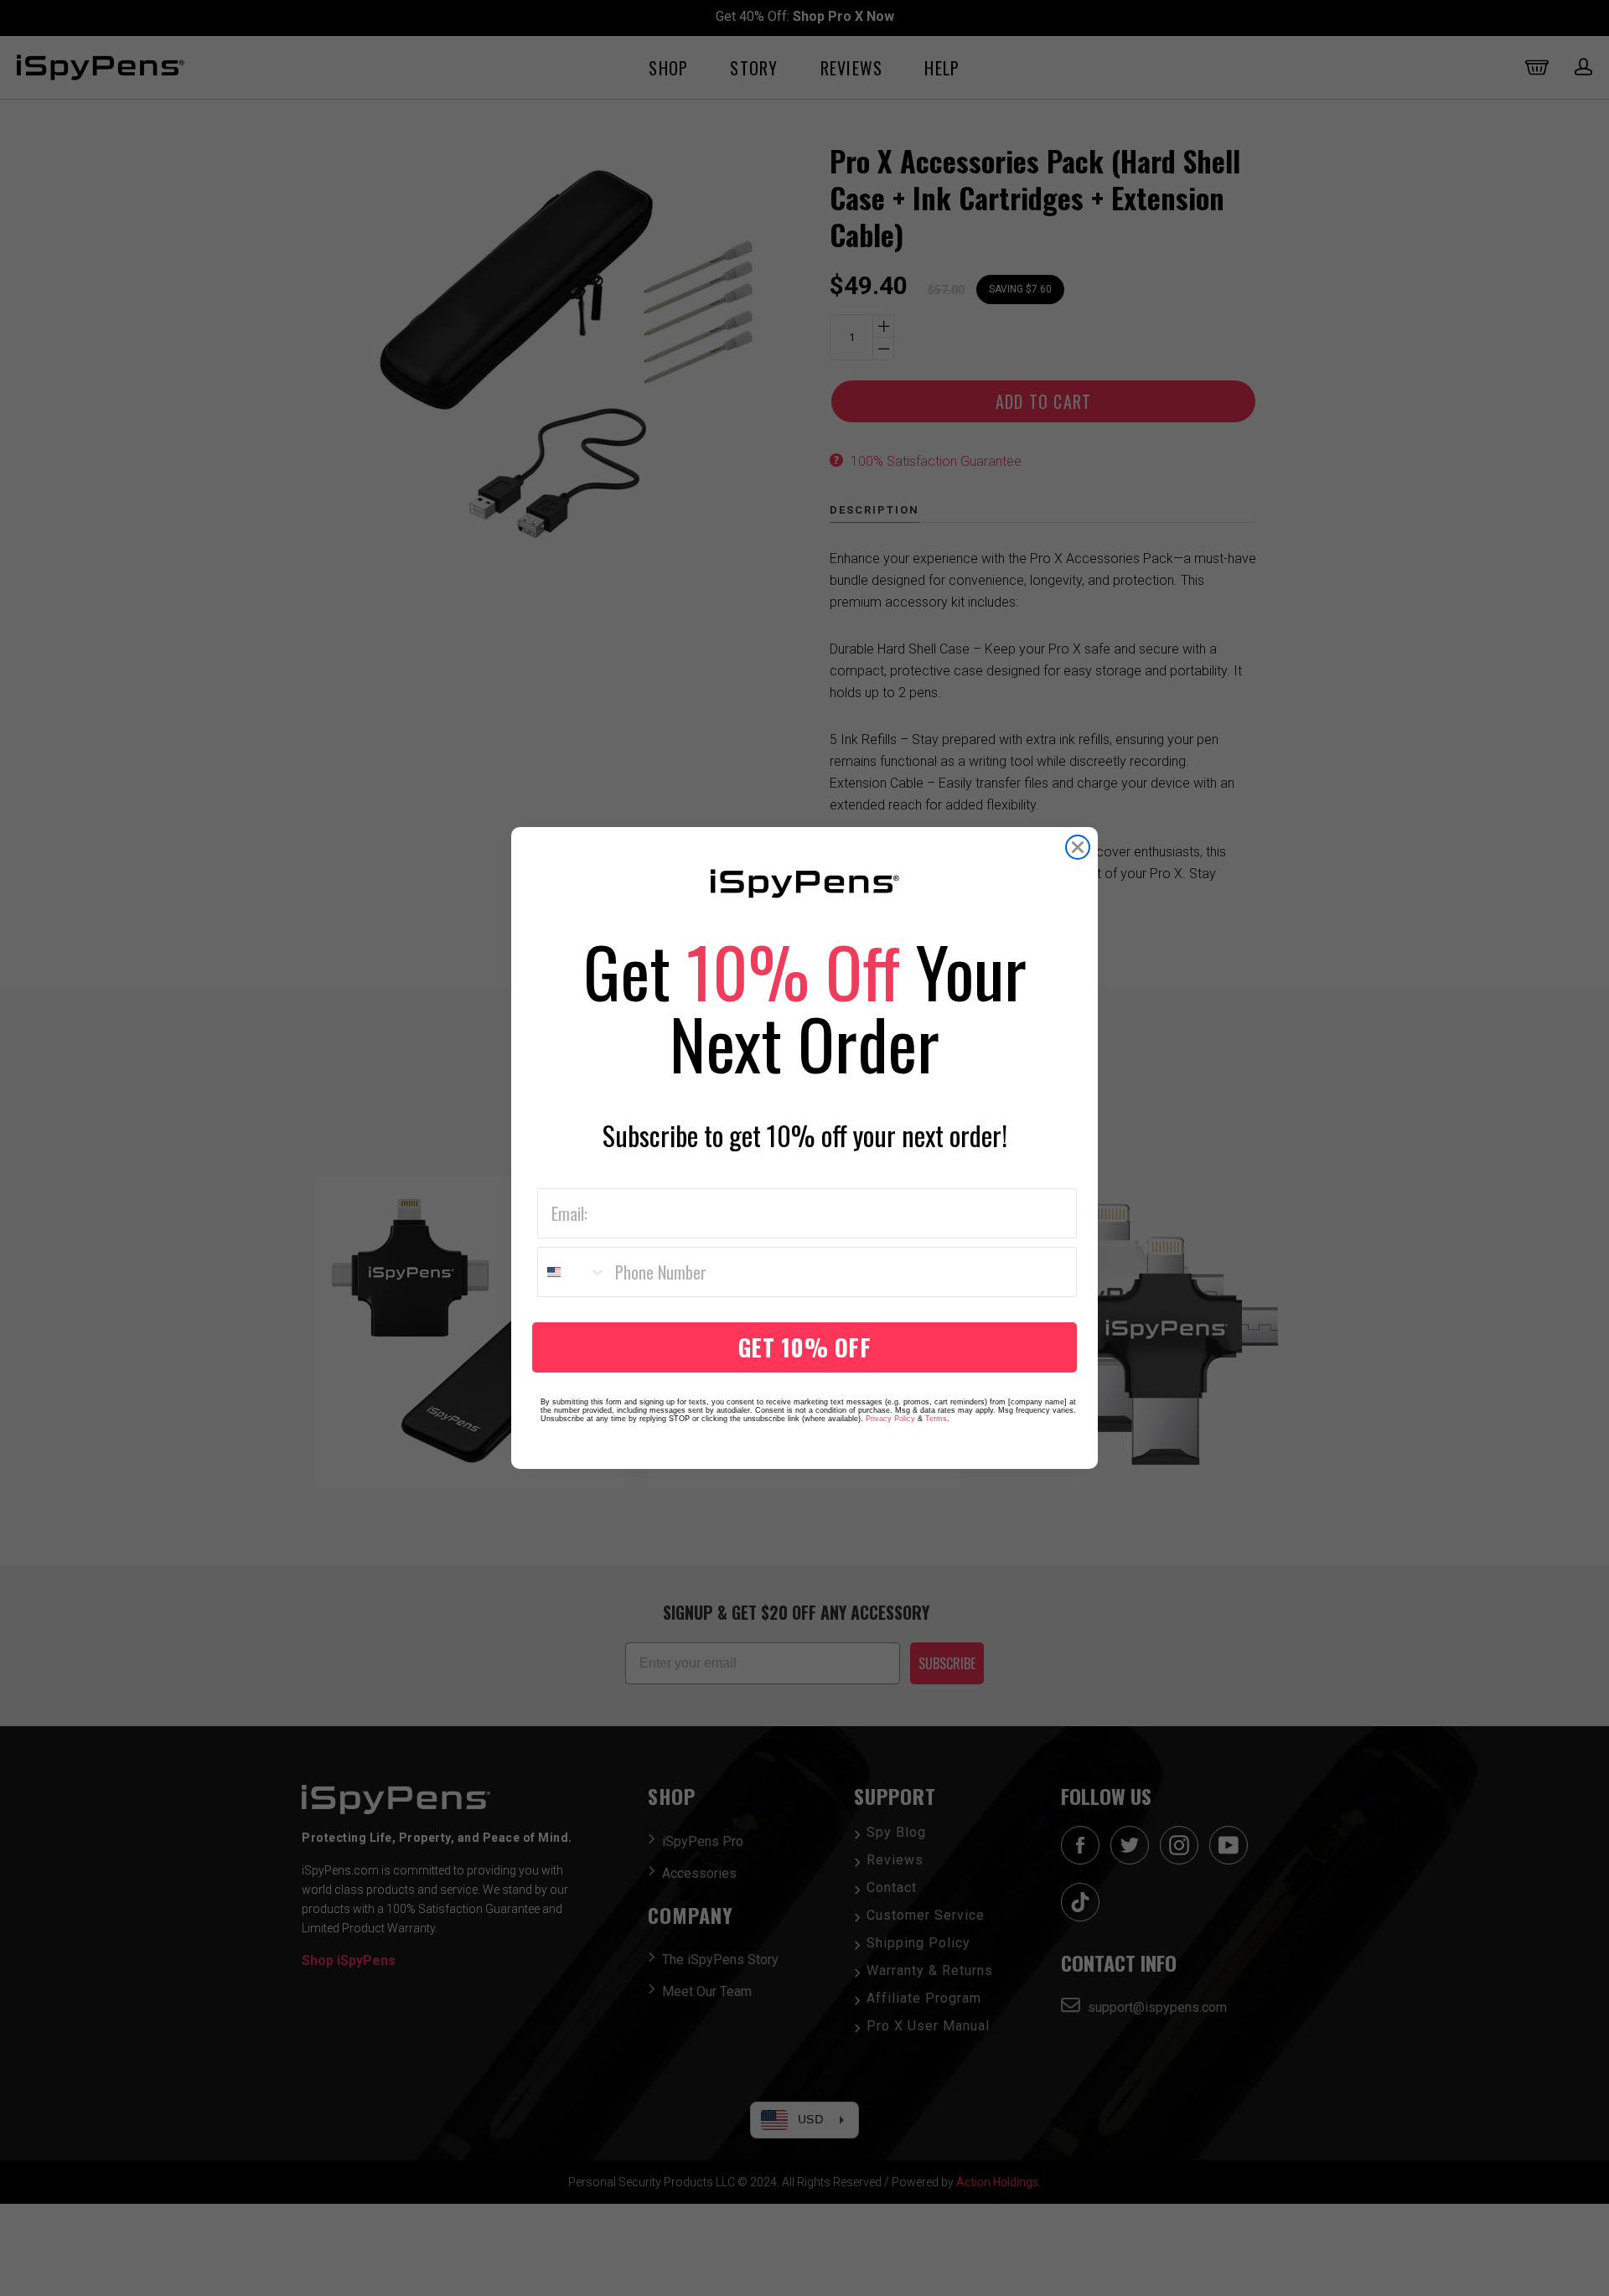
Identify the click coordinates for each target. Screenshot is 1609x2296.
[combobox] (572, 1272)
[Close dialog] (1078, 847)
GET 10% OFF (805, 1347)
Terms (936, 1419)
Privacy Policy (890, 1419)
